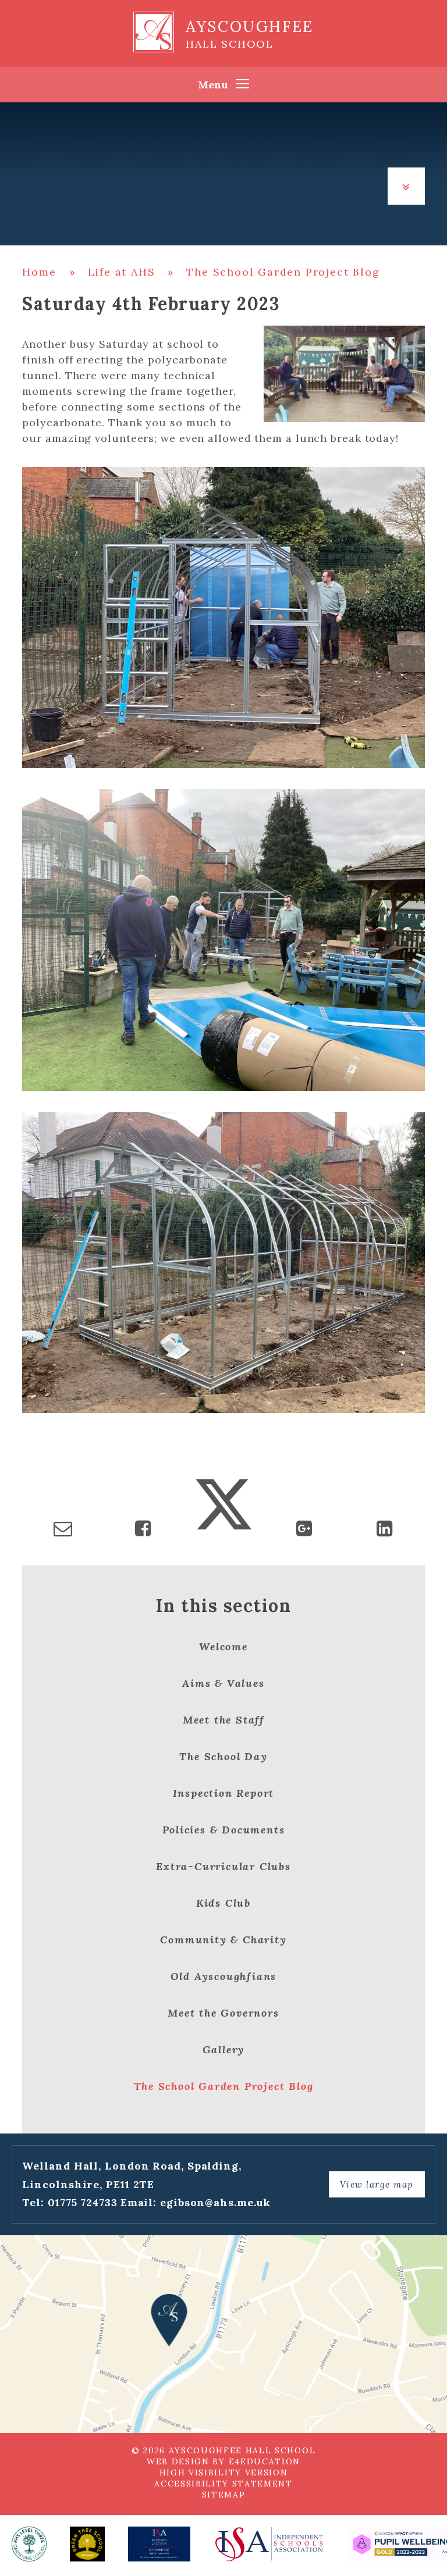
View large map (377, 2184)
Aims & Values (223, 1683)
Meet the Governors (223, 2013)
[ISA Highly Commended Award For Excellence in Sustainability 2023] (159, 2544)
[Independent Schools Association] (269, 2544)
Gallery (224, 2049)
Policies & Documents (224, 1830)
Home (39, 272)
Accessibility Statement (223, 2484)
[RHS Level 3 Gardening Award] (29, 2544)
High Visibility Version (224, 2472)
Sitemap (224, 2495)
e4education (265, 2461)
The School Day (223, 1756)
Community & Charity (223, 1940)
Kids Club (223, 1903)
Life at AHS (122, 272)
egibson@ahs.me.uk (215, 2202)
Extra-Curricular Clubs (223, 1866)
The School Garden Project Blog (283, 272)
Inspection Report (224, 1793)
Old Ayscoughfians (224, 1976)
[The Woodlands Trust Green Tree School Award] (87, 2544)
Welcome (223, 1646)
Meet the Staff (223, 1720)
